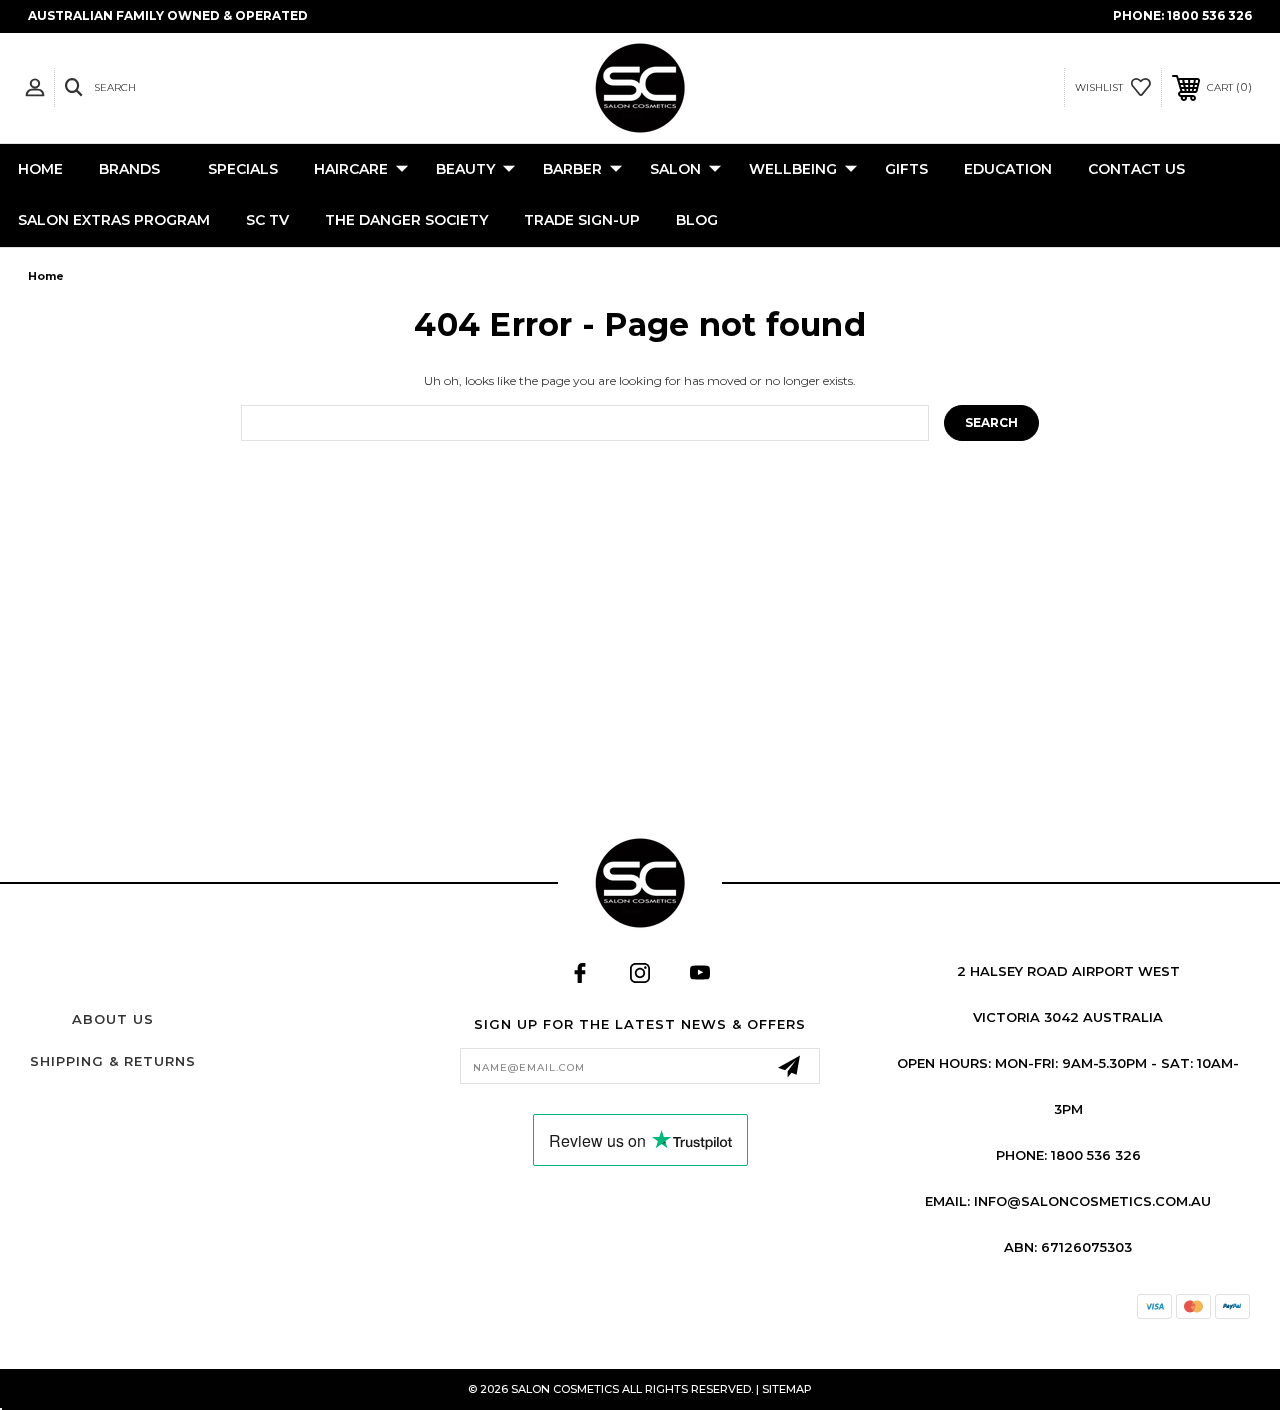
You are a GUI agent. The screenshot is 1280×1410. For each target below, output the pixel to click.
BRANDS (129, 169)
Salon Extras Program (114, 220)
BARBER (572, 169)
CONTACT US (1136, 169)
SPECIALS (243, 169)
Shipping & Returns (113, 1061)
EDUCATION (1008, 169)
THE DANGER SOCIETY (406, 220)
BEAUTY (465, 169)
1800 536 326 (1209, 15)
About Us (113, 1019)
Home (40, 169)
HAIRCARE (351, 169)
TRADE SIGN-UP (582, 220)
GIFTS (906, 169)
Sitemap (787, 1389)
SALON (675, 169)
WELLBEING (793, 169)
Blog (697, 220)
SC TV (267, 220)
